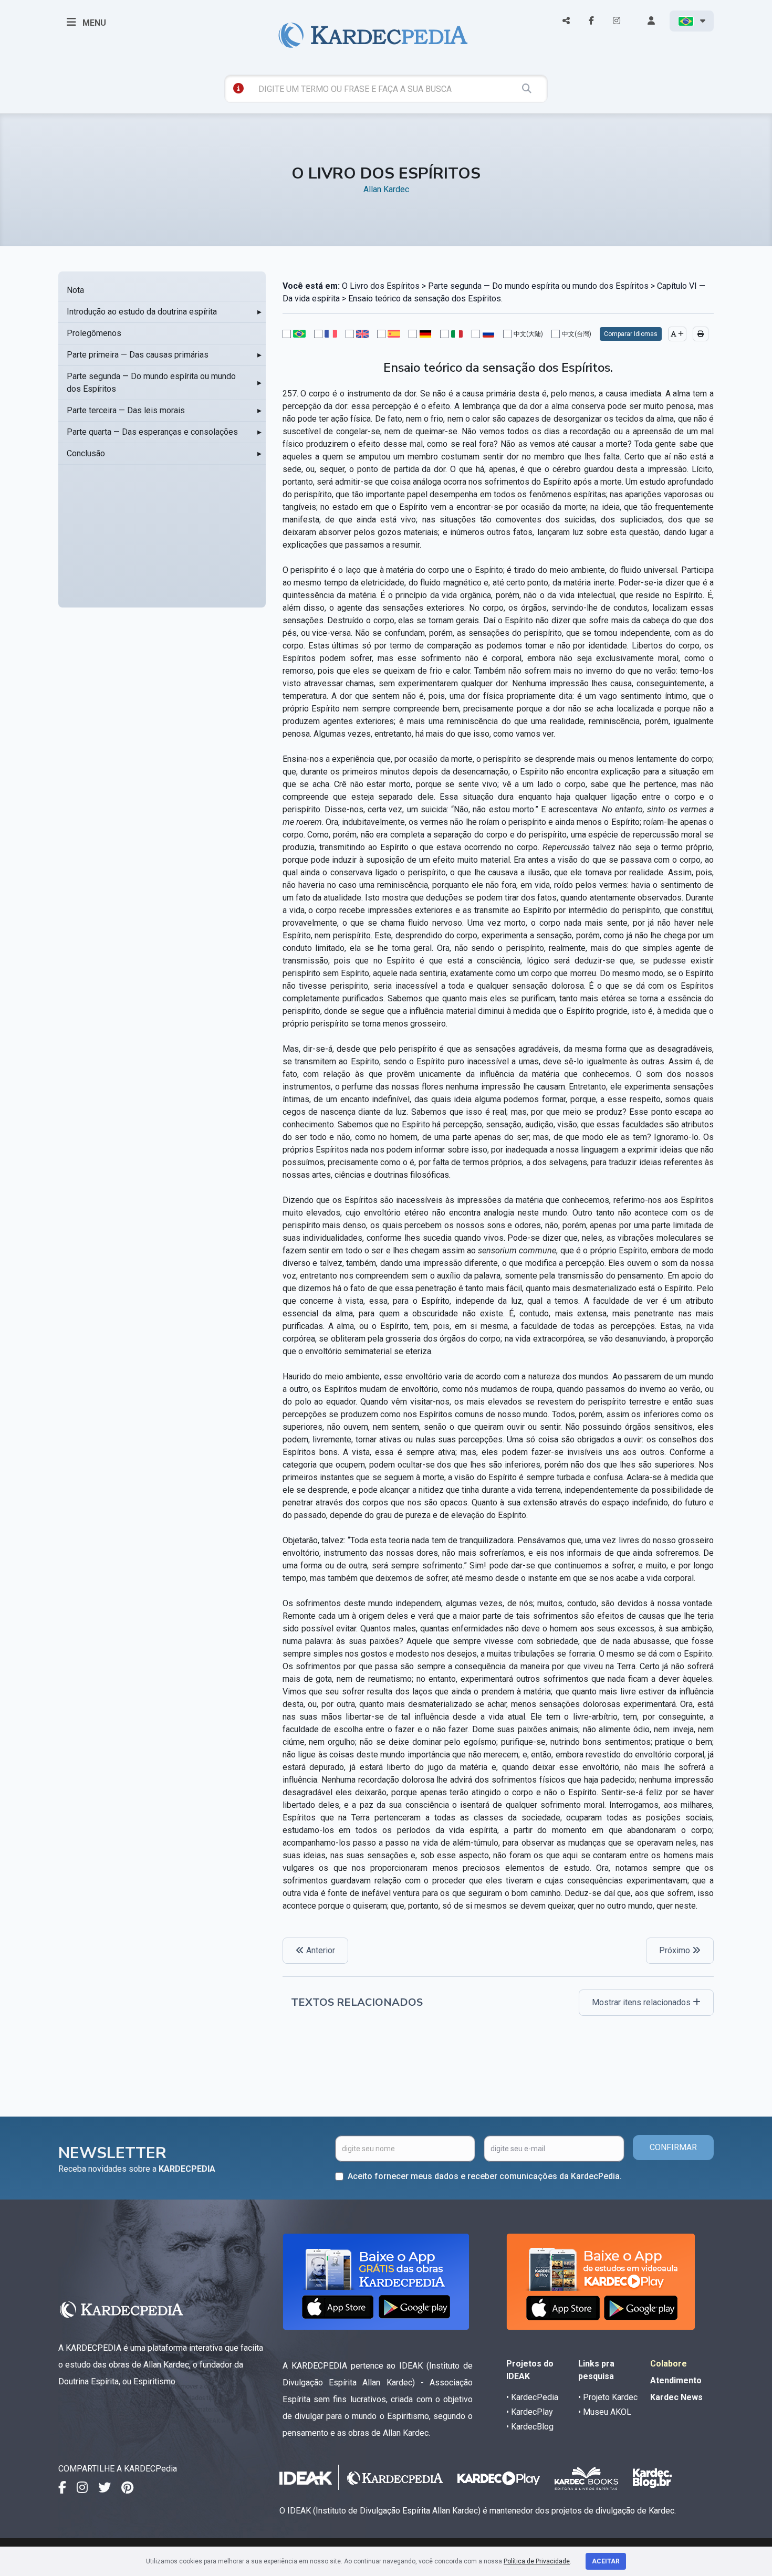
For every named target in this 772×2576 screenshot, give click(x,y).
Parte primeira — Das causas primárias (138, 355)
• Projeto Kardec (608, 2397)
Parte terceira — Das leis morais (126, 410)
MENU (93, 23)
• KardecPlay (530, 2412)
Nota (75, 290)
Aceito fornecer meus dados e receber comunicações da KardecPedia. (485, 2176)
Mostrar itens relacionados (642, 2002)
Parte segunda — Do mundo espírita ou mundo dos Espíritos (151, 383)
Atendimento (676, 2380)
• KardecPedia (532, 2397)
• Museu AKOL (605, 2412)
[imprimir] (701, 334)
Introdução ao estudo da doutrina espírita (142, 312)
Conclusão (86, 453)
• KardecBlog (530, 2427)
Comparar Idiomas (631, 334)
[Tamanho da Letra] (677, 334)
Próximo (676, 1950)
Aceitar (606, 2561)
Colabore (669, 2364)
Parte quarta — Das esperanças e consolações (152, 432)
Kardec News (676, 2397)
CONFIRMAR (673, 2147)
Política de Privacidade (537, 2561)
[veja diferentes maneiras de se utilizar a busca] (238, 88)
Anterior (320, 1950)
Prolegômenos (94, 333)
